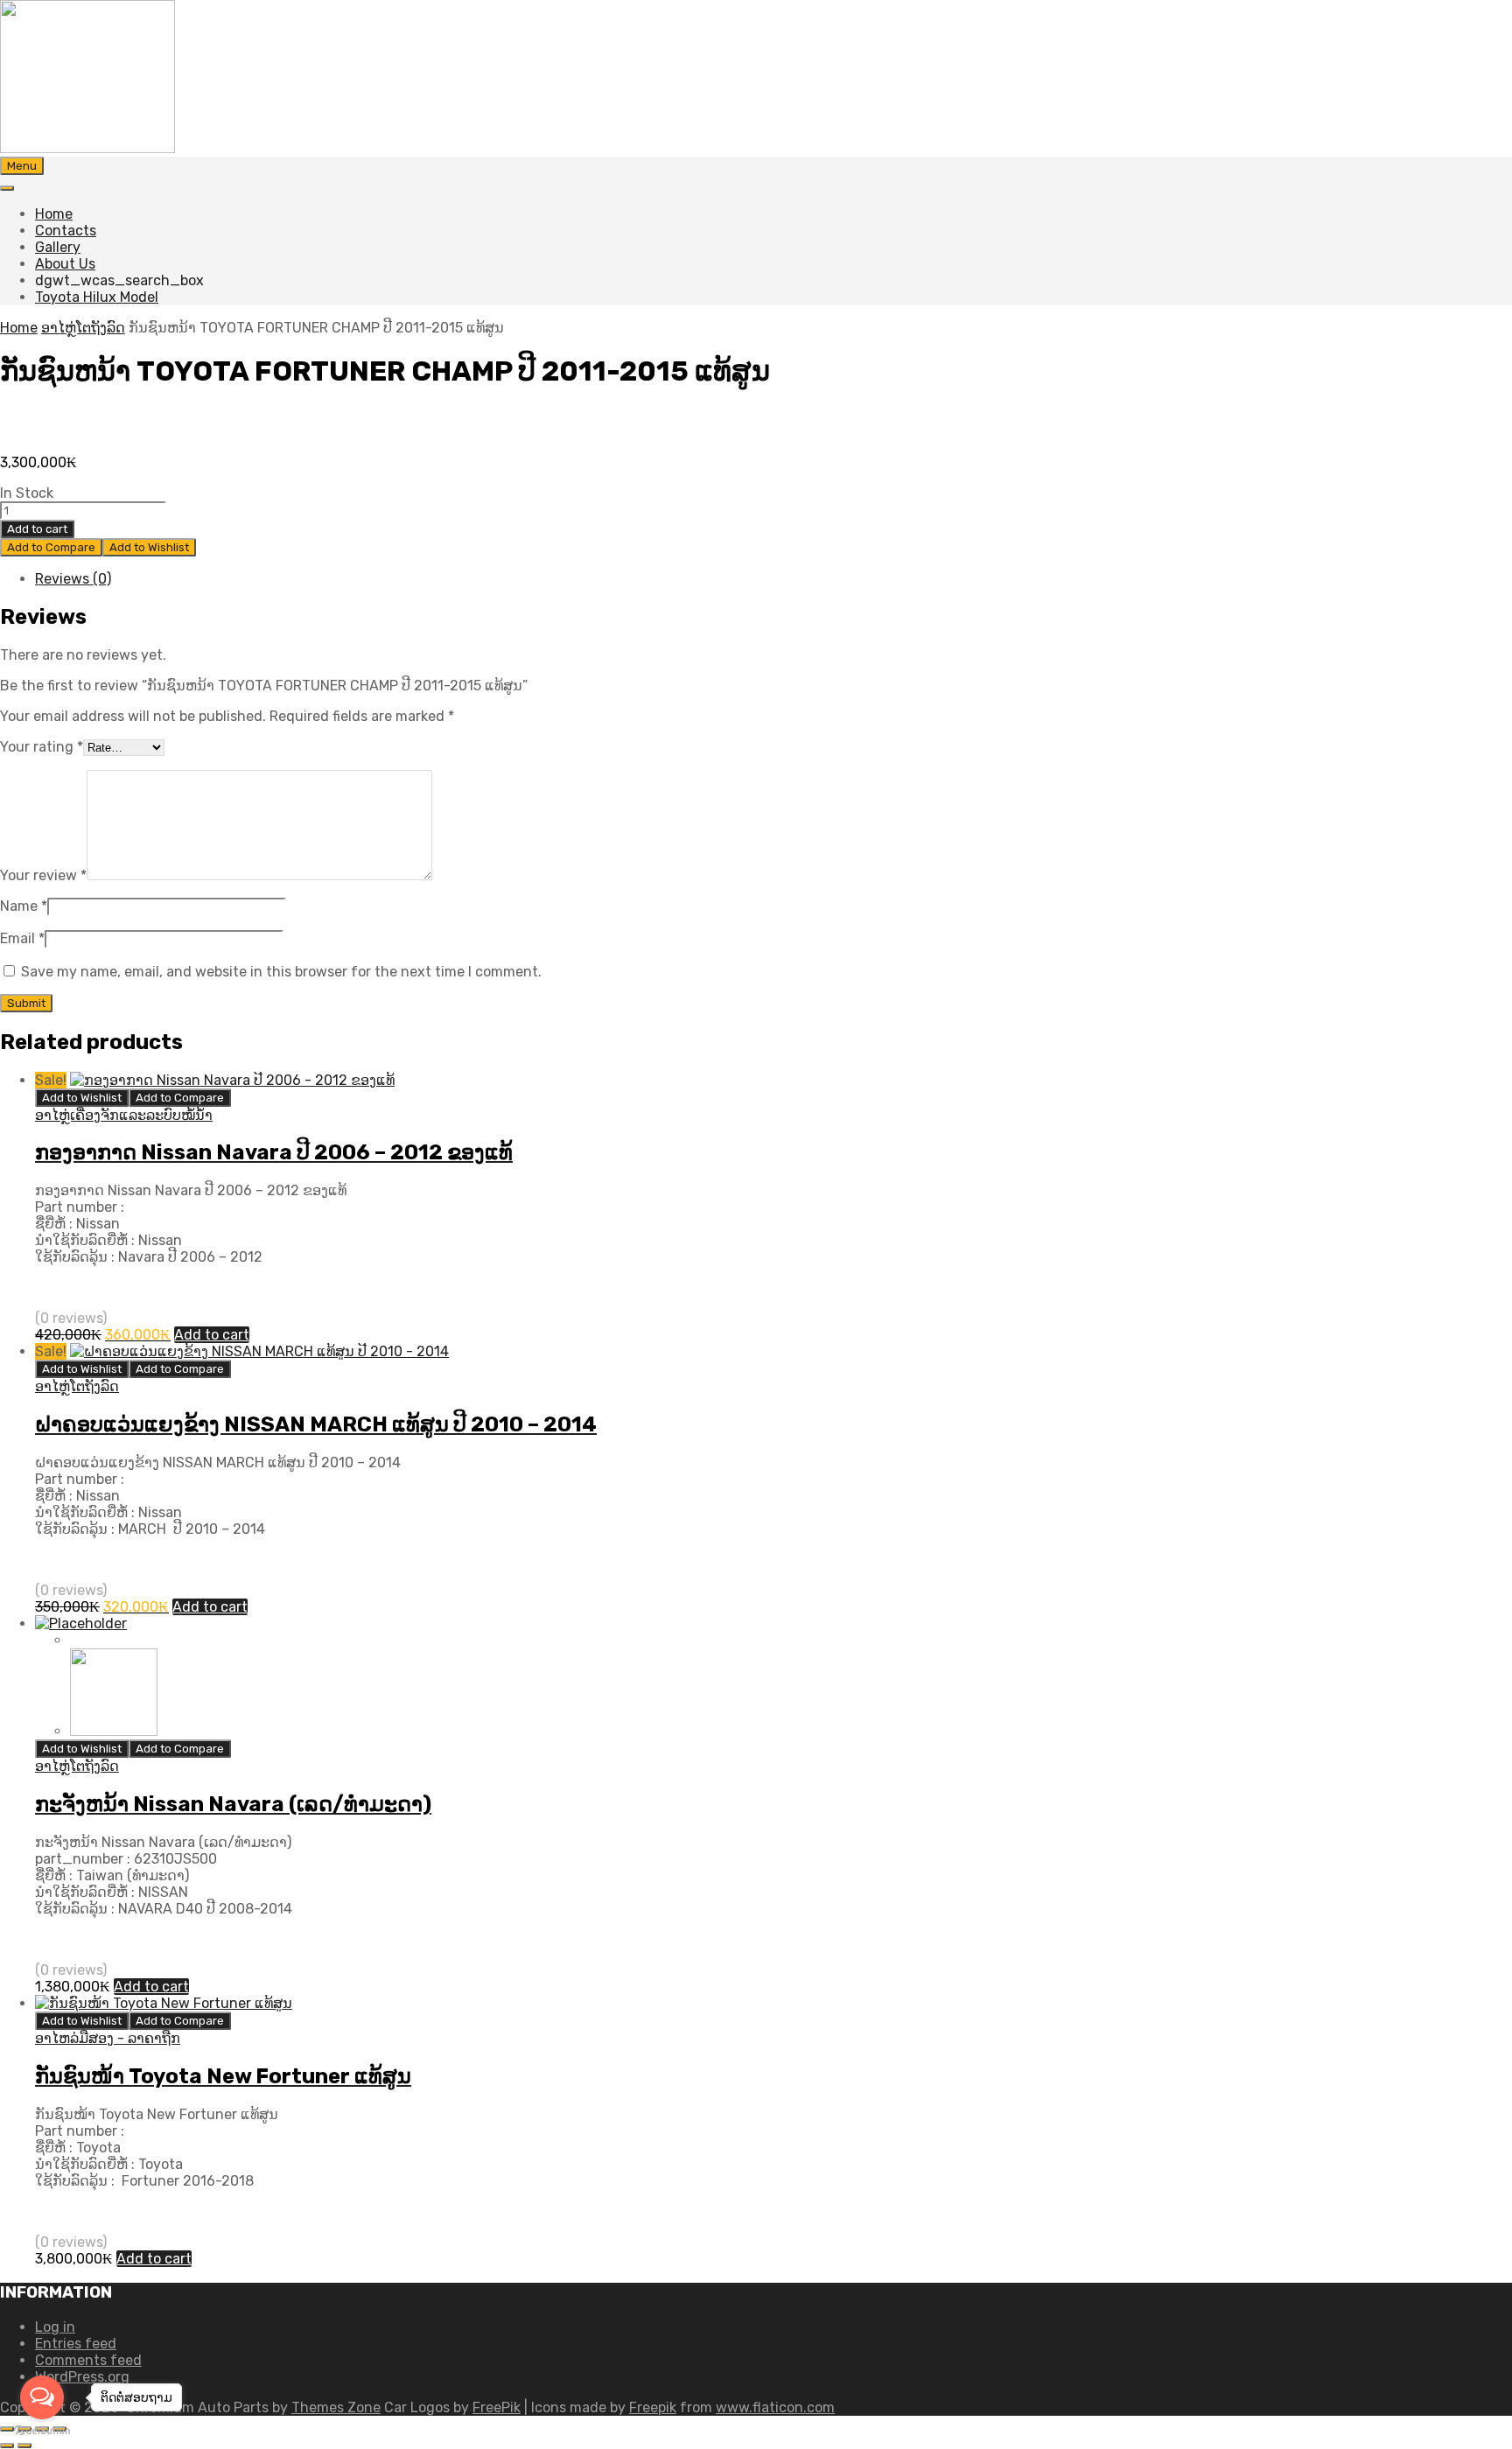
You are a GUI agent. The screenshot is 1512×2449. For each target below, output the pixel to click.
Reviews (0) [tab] (73, 579)
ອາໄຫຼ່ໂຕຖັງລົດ (83, 328)
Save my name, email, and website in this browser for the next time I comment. (281, 972)
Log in (55, 2327)
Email (22, 938)
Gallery (58, 247)
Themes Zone (336, 2407)
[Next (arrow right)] (24, 2446)
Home (54, 214)
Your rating (42, 747)
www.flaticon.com (775, 2407)
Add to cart (37, 529)
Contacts (66, 231)
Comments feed (88, 2360)
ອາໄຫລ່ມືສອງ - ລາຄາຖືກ (108, 2038)
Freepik (653, 2407)
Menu (22, 166)
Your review (43, 875)
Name (24, 906)
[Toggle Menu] (7, 188)
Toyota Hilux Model (97, 297)
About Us (65, 264)
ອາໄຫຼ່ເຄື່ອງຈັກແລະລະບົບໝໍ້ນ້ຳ (124, 1115)
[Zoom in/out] (7, 2429)
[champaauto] (87, 148)
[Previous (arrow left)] (7, 2446)
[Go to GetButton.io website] (42, 2431)
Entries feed (76, 2344)
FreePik (497, 2407)
